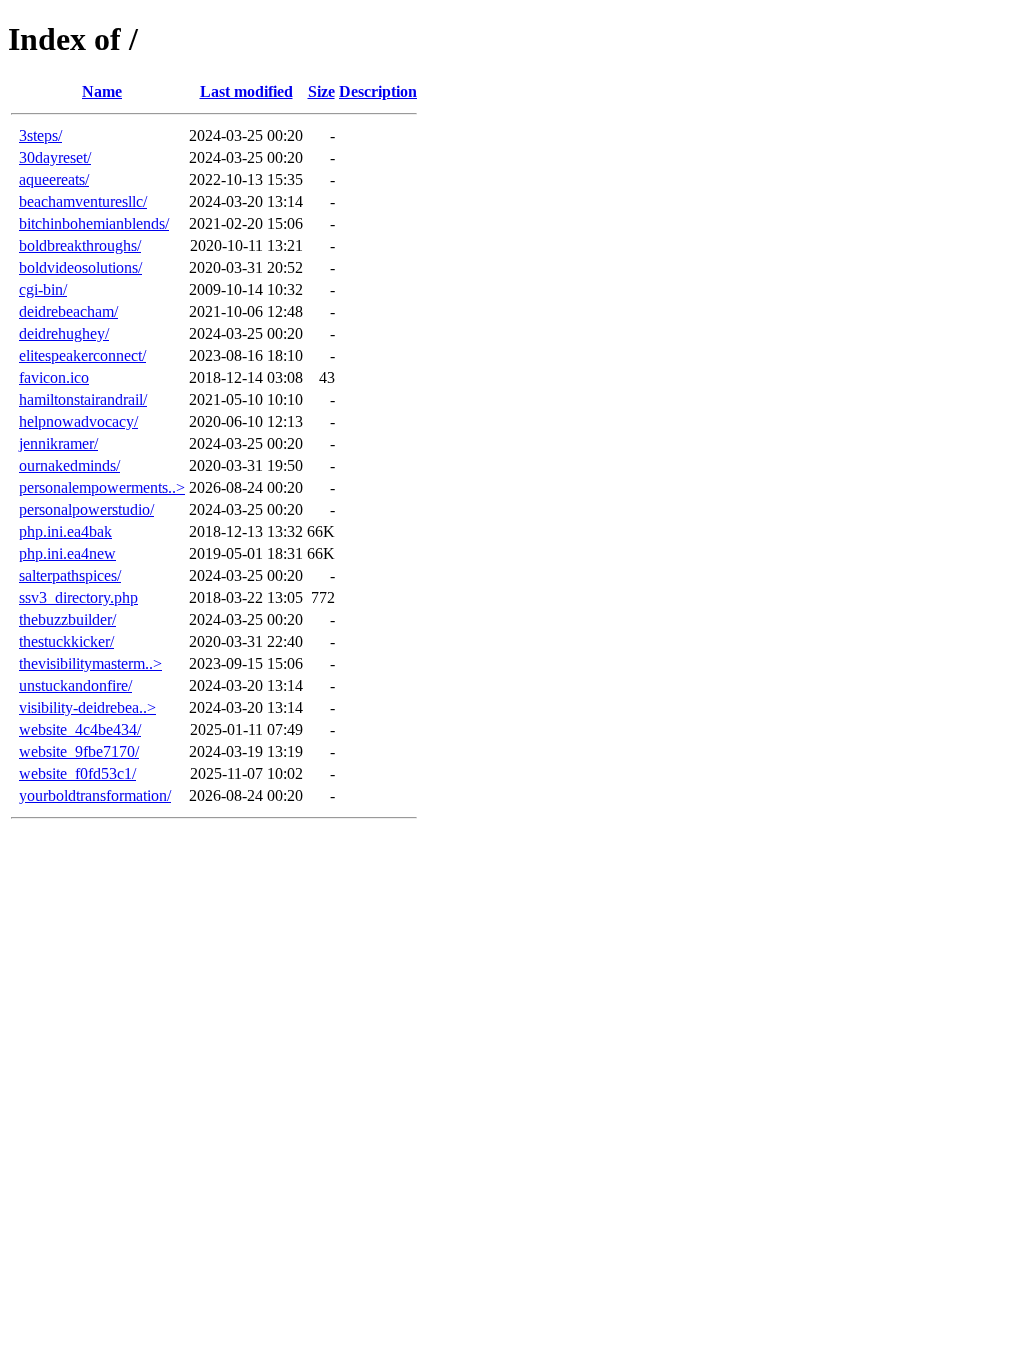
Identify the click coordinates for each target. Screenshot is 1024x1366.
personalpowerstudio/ (86, 509)
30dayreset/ (55, 157)
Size (321, 91)
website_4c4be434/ (80, 729)
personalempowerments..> (102, 487)
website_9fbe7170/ (79, 751)
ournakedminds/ (69, 465)
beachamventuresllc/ (83, 201)
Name (102, 91)
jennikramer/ (58, 443)
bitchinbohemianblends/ (94, 223)
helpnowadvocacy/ (78, 421)
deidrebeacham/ (68, 311)
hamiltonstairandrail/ (83, 399)
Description (378, 91)
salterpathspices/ (70, 575)
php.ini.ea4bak (65, 531)
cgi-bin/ (43, 289)
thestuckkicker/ (66, 641)
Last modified (246, 91)
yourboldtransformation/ (95, 795)
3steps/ (40, 135)
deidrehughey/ (64, 333)
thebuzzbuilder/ (67, 619)
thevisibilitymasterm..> (90, 663)
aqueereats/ (54, 179)
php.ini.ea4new (67, 553)
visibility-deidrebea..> (87, 707)
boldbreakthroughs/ (80, 245)
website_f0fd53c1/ (77, 773)
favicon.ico (54, 377)
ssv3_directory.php (78, 597)
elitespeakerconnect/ (82, 355)
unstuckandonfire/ (75, 685)
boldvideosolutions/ (80, 267)
